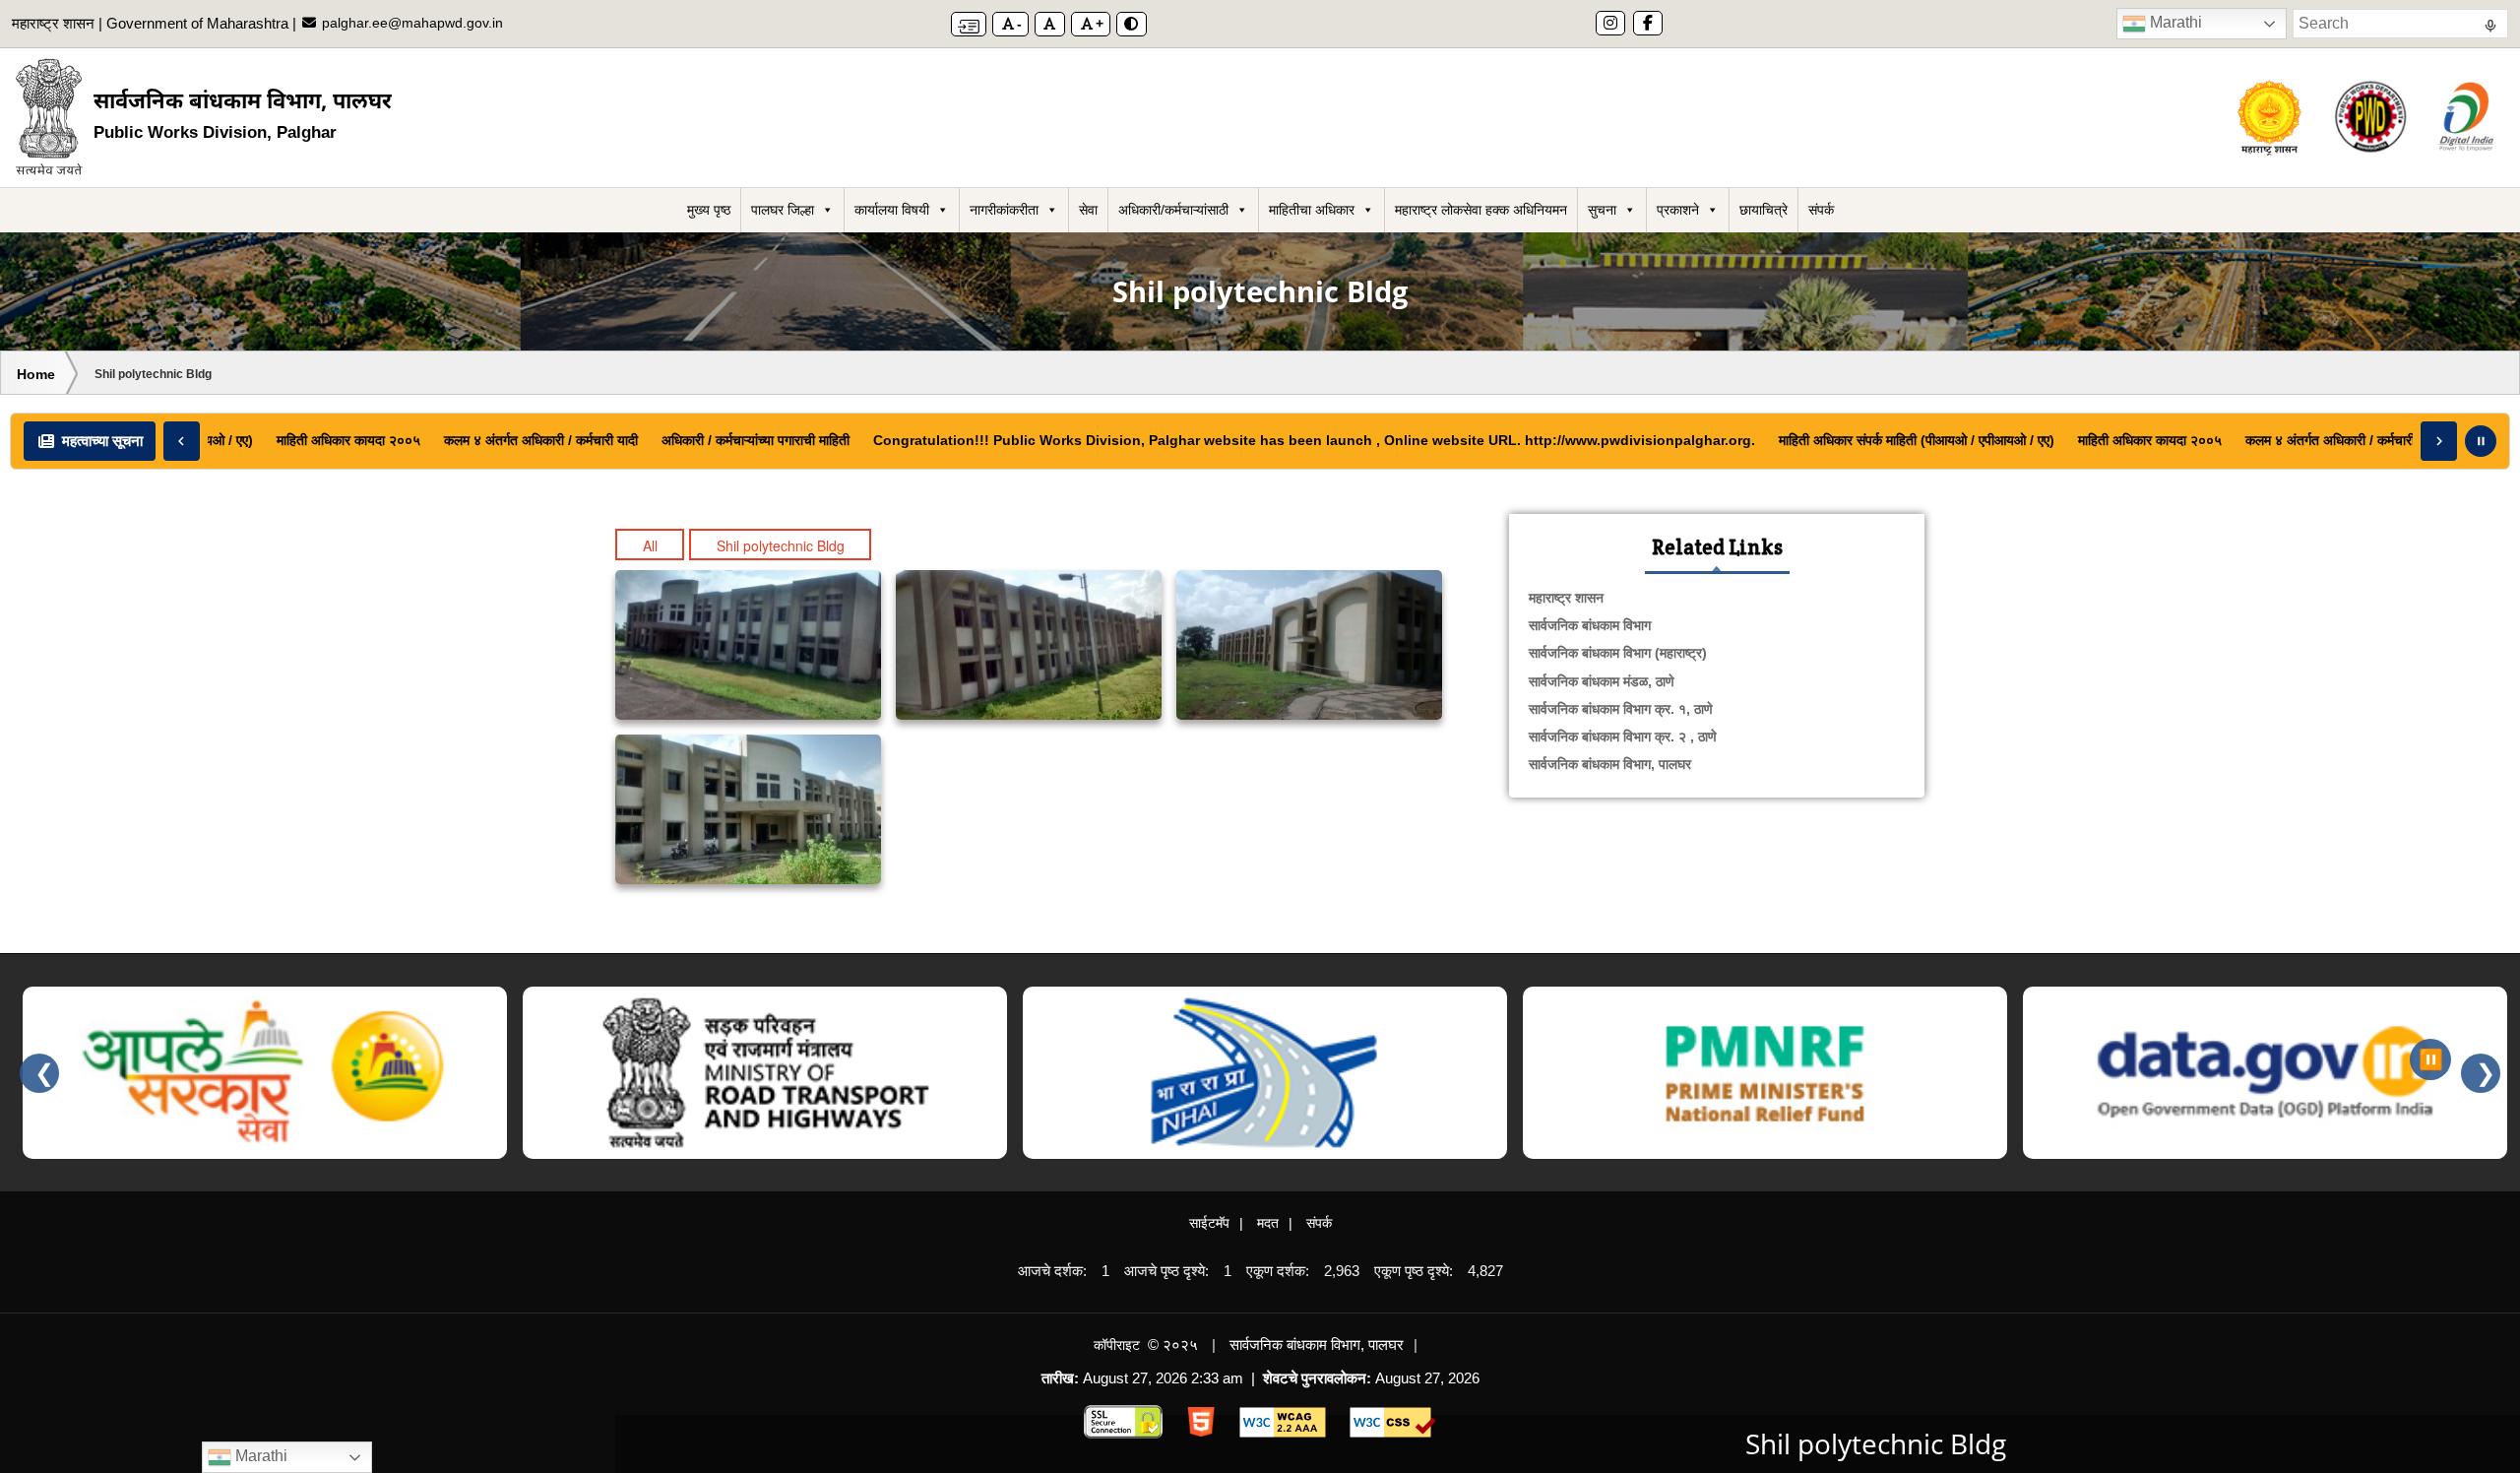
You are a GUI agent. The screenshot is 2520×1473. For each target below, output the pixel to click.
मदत (1268, 1223)
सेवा (1088, 210)
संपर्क (1821, 210)
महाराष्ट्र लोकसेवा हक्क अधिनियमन (1481, 210)
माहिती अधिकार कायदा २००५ (324, 440)
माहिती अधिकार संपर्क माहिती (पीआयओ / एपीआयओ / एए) (1892, 440)
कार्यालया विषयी (892, 210)
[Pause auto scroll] (2481, 441)
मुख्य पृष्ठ (709, 210)
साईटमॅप (1209, 1223)
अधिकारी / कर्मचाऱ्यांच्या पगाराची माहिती (731, 440)
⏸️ (2431, 1059)
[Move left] (182, 441)
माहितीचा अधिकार (1312, 210)
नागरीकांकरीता (1004, 210)
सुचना (1602, 210)
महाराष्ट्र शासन (1566, 598)
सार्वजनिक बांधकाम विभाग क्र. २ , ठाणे (1623, 736)
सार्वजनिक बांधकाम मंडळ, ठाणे (1602, 681)
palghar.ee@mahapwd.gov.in (410, 23)
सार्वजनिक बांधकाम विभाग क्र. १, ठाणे (1621, 709)
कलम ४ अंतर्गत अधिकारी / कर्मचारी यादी (516, 440)
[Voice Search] (2490, 29)
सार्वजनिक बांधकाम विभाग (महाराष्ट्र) (1618, 653)
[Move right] (2439, 441)
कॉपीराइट (1117, 1345)
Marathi (2174, 22)
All (650, 545)
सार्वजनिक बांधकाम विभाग (1590, 625)
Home (36, 374)
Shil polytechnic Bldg (781, 545)
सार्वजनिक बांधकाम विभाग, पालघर (1610, 764)
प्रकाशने (1678, 210)
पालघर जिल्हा (783, 210)
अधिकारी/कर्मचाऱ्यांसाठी (1173, 210)
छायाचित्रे (1764, 210)
